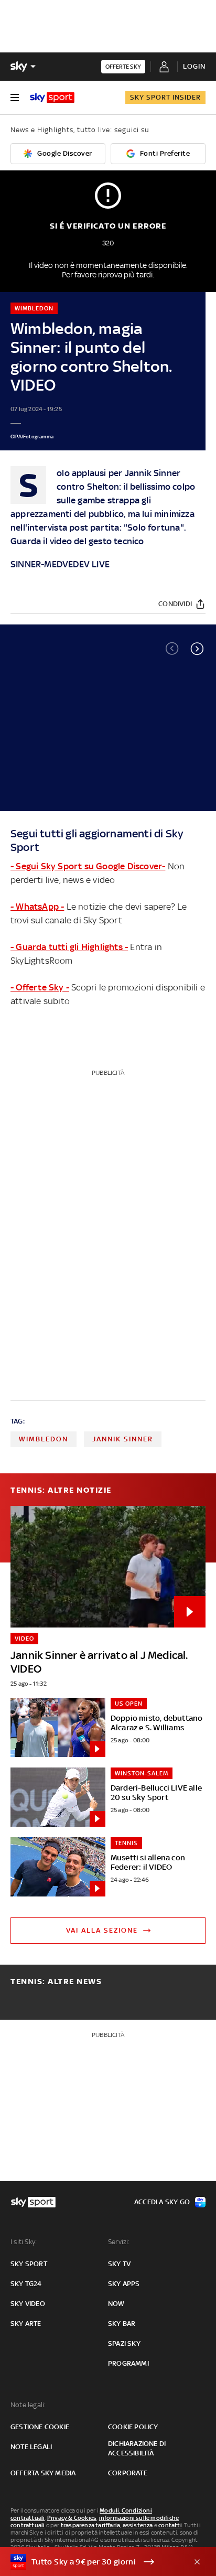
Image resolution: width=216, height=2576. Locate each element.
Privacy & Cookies (72, 2518)
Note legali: (28, 2405)
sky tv (119, 2264)
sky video (28, 2304)
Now (116, 2304)
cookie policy (133, 2427)
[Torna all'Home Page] (52, 98)
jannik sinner (123, 1439)
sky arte (26, 2324)
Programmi (128, 2363)
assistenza (138, 2525)
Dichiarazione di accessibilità (137, 2448)
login (194, 66)
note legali (31, 2447)
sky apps (124, 2284)
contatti (170, 2525)
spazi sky (124, 2343)
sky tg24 (26, 2284)
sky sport (29, 2264)
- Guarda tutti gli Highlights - (69, 947)
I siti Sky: (24, 2242)
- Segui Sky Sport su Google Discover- (88, 866)
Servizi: (119, 2242)
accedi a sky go (162, 2202)
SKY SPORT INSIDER (165, 97)
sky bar (122, 2324)
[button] (197, 649)
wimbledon (44, 1439)
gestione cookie (40, 2427)
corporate (128, 2473)
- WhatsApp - (37, 907)
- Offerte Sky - (40, 987)
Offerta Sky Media (43, 2473)
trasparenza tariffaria (90, 2525)
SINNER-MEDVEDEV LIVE (60, 564)
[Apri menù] (15, 98)
